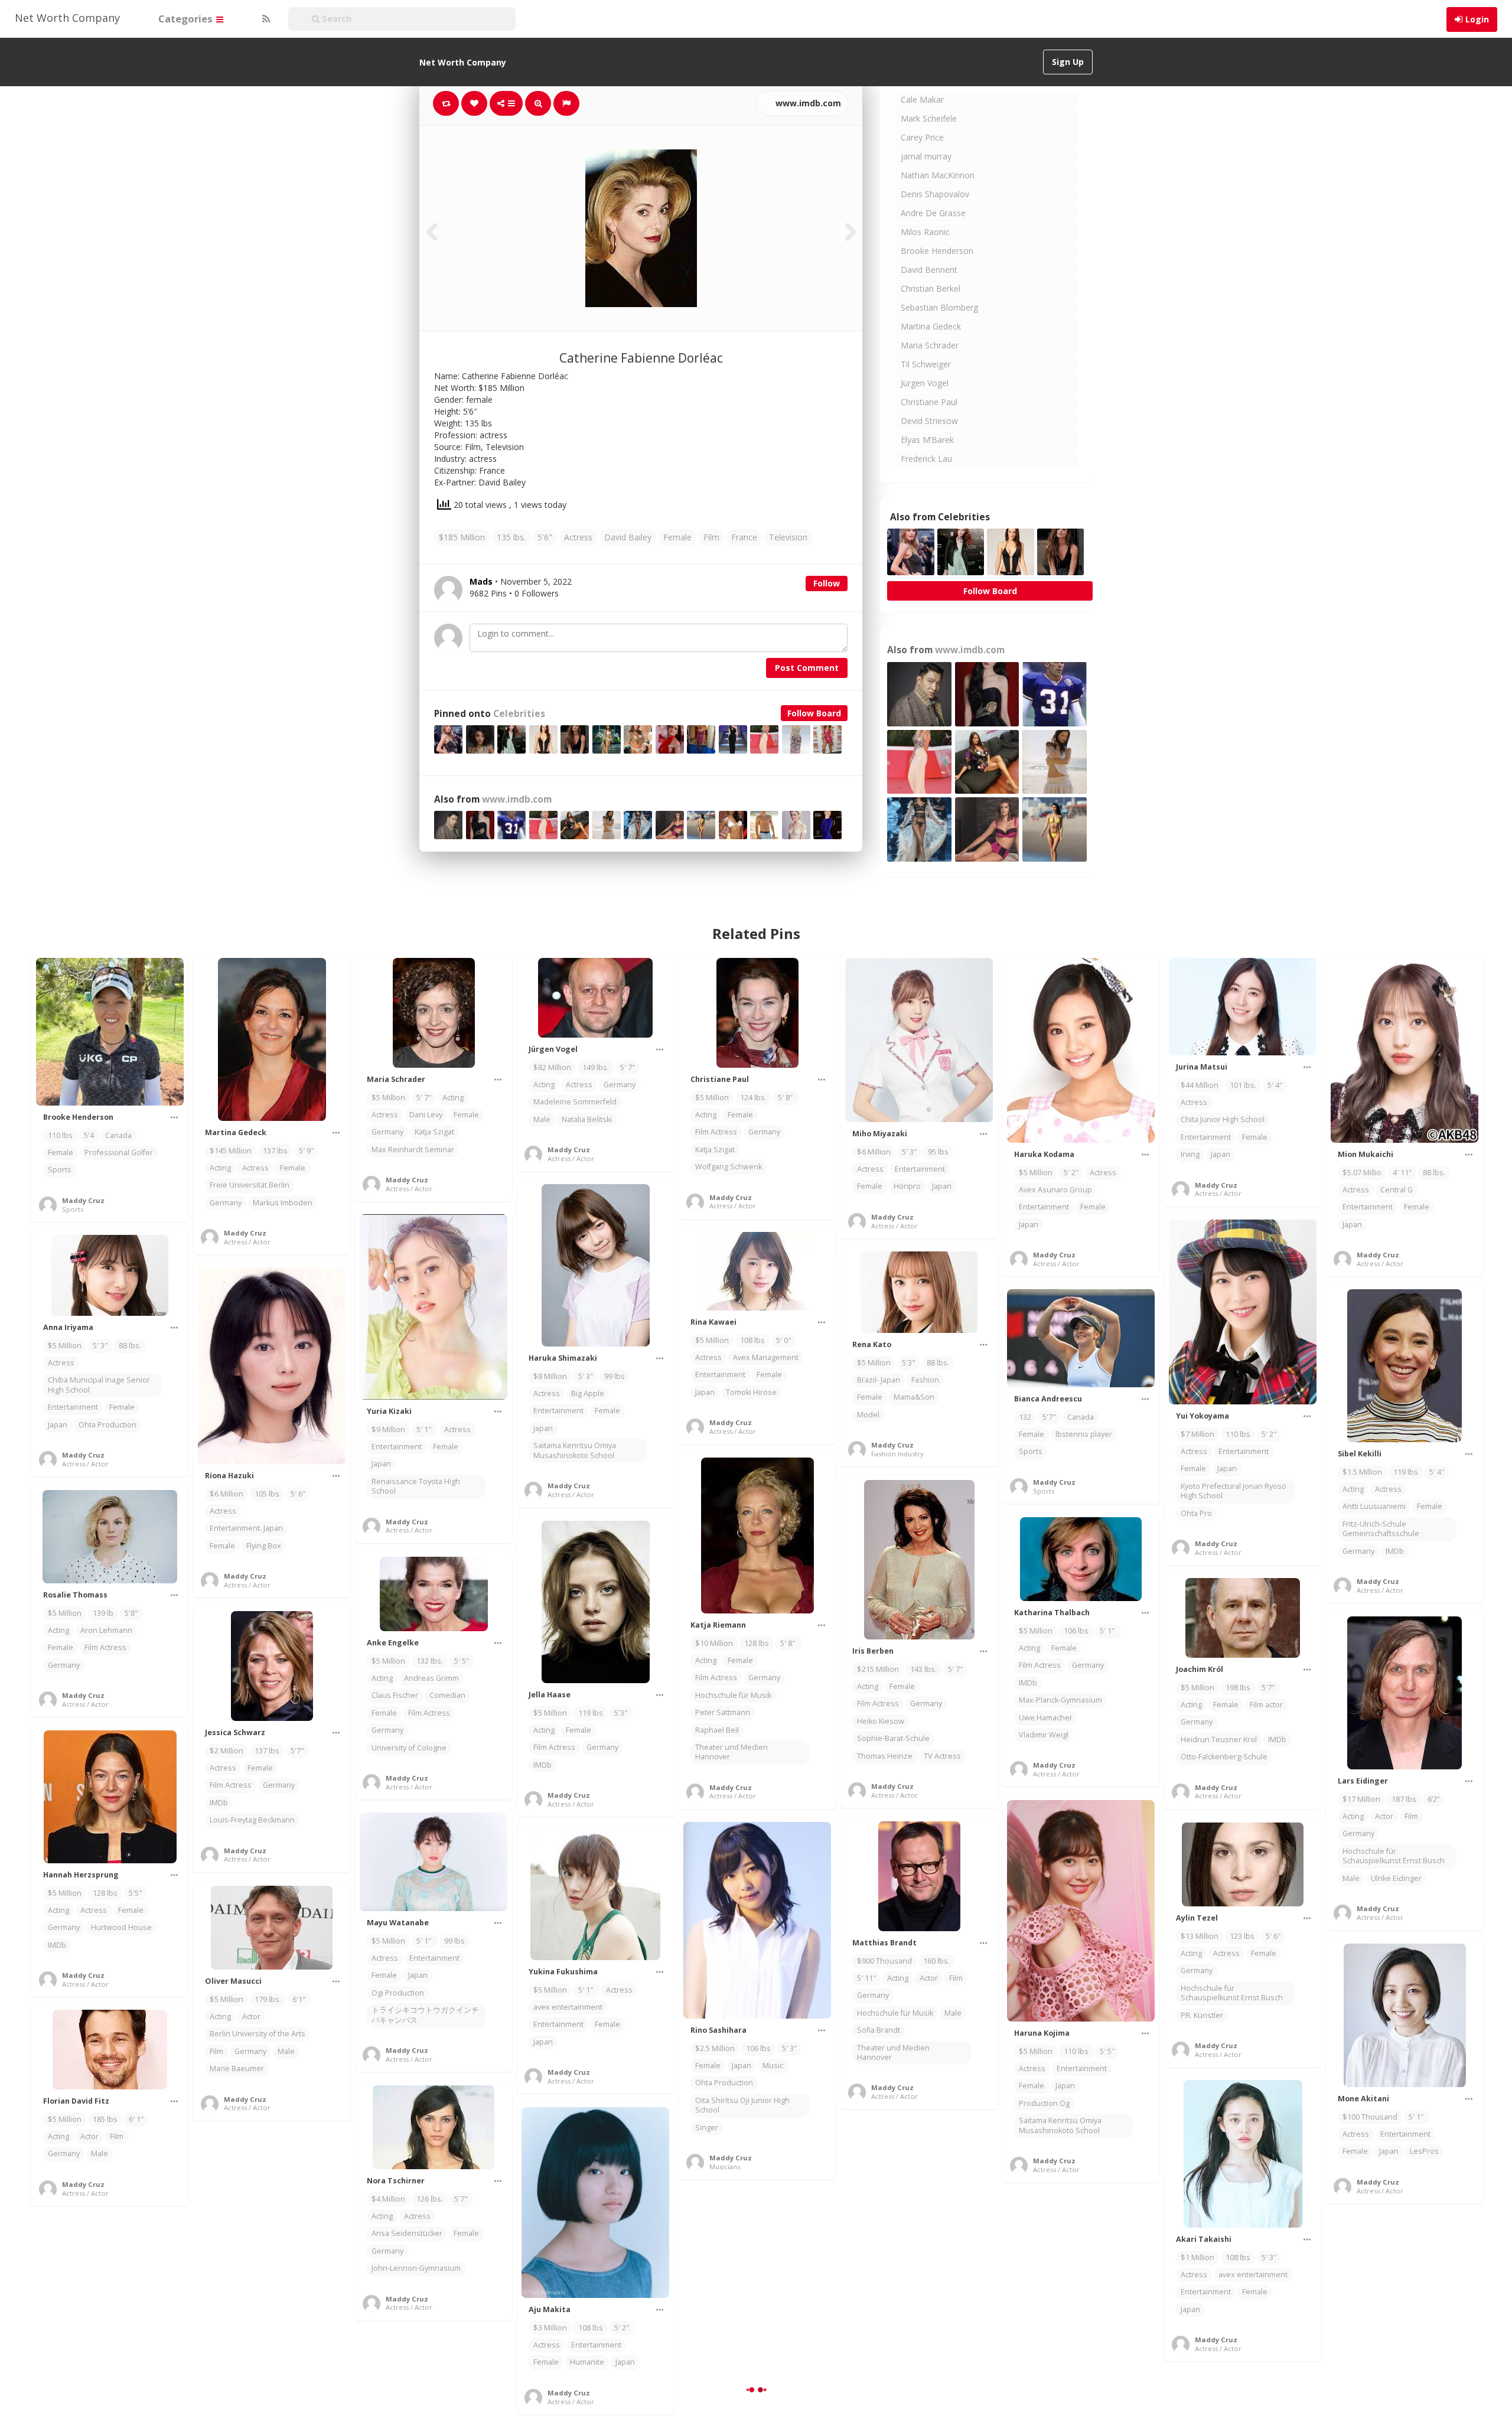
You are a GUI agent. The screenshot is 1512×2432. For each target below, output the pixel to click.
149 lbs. (596, 1067)
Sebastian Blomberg (939, 307)
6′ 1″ (136, 2119)
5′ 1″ (425, 1429)
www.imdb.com (807, 103)
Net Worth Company (67, 18)
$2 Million (227, 1751)
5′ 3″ (909, 1152)
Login (1477, 19)
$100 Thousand (1370, 2117)
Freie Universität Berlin (250, 1185)
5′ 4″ (1275, 1085)
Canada (118, 1135)
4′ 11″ (1402, 1173)
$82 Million (552, 1067)
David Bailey (628, 537)
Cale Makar (922, 100)
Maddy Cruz (83, 1200)
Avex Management (766, 1357)
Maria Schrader (930, 345)
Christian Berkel (931, 288)
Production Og (1044, 2103)
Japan (942, 1186)
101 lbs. (1243, 1085)
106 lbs (1076, 1631)
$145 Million (231, 1151)
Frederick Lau (926, 459)
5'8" (131, 1613)
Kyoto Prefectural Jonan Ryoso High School (1234, 1491)
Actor (1384, 1816)
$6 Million (874, 1152)
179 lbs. (268, 1999)
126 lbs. (430, 2199)
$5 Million (388, 1098)
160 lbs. (936, 1961)
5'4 (89, 1135)
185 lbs (105, 2119)
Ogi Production (398, 1993)
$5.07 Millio (1362, 1173)
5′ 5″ (462, 1661)
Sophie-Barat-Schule (893, 1738)
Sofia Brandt (879, 2030)
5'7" (1049, 1417)
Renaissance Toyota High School (416, 1486)
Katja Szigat (434, 1132)
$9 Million (388, 1429)
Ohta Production (107, 1425)
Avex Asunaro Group (1055, 1190)
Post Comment (807, 668)
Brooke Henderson (937, 251)
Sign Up (1068, 62)
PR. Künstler (1202, 2015)
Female (677, 537)
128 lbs (757, 1643)
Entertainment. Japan (246, 1528)
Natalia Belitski (587, 1119)
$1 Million (1197, 2257)
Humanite (587, 2362)
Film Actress (716, 1132)
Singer (707, 2128)
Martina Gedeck (931, 326)
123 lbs (1242, 1936)
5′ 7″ (424, 1098)
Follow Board (814, 713)
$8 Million (550, 1376)
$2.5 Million (715, 2048)
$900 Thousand (884, 1961)
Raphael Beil (717, 1730)
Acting (220, 1168)
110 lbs (60, 1135)
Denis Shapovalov (935, 194)
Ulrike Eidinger (1396, 1878)
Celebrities (519, 714)
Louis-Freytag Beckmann (252, 1820)
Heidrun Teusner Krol (1219, 1740)
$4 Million (388, 2199)
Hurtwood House (121, 1927)
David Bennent (929, 270)
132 (1025, 1417)
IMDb (1395, 1551)
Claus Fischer (395, 1695)
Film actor (1266, 1705)
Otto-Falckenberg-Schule (1224, 1757)
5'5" (136, 1893)
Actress (578, 537)
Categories (187, 19)
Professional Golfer (119, 1153)
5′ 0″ (783, 1340)
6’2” (1433, 1799)
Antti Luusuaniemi (1374, 1506)
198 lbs (1238, 1688)
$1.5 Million (1362, 1472)
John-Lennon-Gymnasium (416, 2268)
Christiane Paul (929, 402)
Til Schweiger (926, 364)
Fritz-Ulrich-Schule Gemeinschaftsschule (1381, 1529)
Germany (226, 1203)
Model (868, 1415)
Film (711, 537)
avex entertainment (568, 2007)
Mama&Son (914, 1397)
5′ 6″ (298, 1494)
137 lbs (275, 1151)
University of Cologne (409, 1748)
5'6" (545, 537)
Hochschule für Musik (733, 1695)
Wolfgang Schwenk (729, 1167)
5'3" (909, 1363)
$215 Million (878, 1669)
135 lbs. (511, 537)
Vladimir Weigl (1044, 1735)
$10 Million (714, 1643)
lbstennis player (1084, 1434)
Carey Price (922, 137)
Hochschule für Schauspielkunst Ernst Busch (1394, 1856)
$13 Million (1200, 1936)
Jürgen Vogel (925, 383)
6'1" (299, 1999)
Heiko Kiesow (881, 1721)
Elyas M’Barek (927, 440)
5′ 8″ (786, 1098)
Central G (1397, 1190)
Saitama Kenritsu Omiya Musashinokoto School (575, 1450)
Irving (1190, 1154)
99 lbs (615, 1376)
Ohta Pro (1196, 1513)
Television (788, 537)
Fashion (925, 1380)
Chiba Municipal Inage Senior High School (99, 1385)
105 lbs (267, 1494)
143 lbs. (923, 1669)
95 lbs (938, 1152)
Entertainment (920, 1169)
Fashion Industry (897, 1454)
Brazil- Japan (879, 1380)
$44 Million (1200, 1085)
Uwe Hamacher (1046, 1718)
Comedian (447, 1695)
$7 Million (1197, 1434)
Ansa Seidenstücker (407, 2233)
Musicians (725, 2167)
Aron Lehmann (106, 1630)
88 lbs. (1434, 1173)
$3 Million (550, 2328)
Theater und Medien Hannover (731, 1752)
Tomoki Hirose (751, 1392)
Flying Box (264, 1546)
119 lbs (1406, 1472)
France (744, 537)
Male (542, 1119)
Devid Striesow (929, 421)
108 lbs (752, 1340)
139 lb (103, 1613)
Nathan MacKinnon (938, 175)
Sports (60, 1170)
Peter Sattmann (723, 1712)
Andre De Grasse (933, 213)
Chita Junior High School (1223, 1119)
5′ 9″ (306, 1151)
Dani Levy (426, 1115)
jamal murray (926, 156)
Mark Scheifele (929, 118)
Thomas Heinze (885, 1756)
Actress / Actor (247, 1242)
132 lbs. (430, 1661)
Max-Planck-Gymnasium (1060, 1700)
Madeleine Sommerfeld (575, 1102)
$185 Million (462, 537)
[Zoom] (538, 103)
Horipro (907, 1186)
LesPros (1424, 2151)
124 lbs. (753, 1098)
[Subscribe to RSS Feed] (265, 19)
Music (773, 2066)
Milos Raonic (925, 232)
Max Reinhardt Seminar (413, 1150)
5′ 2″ (1071, 1173)
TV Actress (942, 1756)
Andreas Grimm (431, 1678)
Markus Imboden (283, 1203)
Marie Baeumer (237, 2068)
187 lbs (1404, 1799)
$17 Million (1361, 1799)
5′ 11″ (866, 1978)
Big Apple (588, 1393)
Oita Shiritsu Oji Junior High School (742, 2105)
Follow (827, 583)
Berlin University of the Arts (258, 2034)
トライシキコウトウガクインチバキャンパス (425, 2015)
